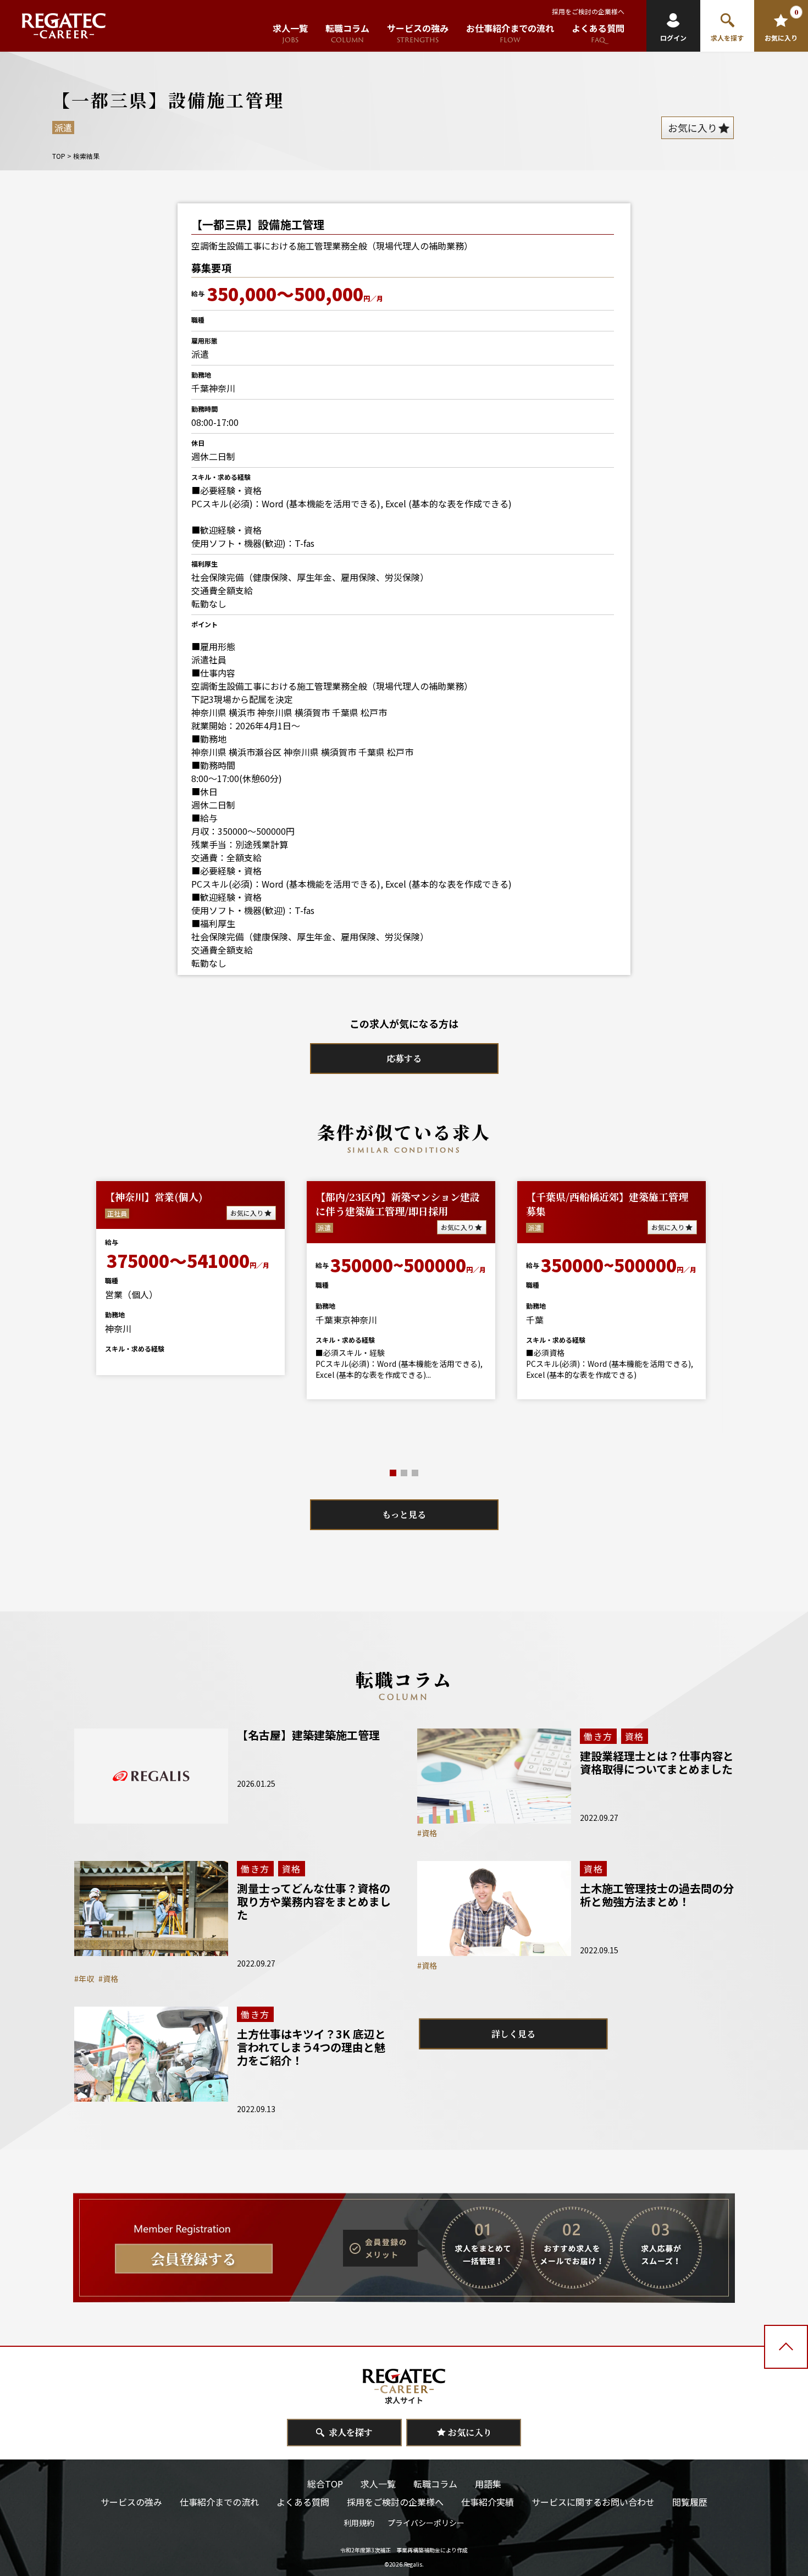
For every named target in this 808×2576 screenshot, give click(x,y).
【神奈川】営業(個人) (154, 1196)
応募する (404, 1058)
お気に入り (247, 1213)
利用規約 (359, 2523)
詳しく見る (513, 2034)
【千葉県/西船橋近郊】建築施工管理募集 (607, 1204)
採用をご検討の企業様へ (588, 11)
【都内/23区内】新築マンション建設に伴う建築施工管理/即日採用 (398, 1204)
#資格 (427, 1833)
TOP (59, 156)
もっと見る (404, 1514)
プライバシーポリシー (426, 2523)
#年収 (84, 1979)
